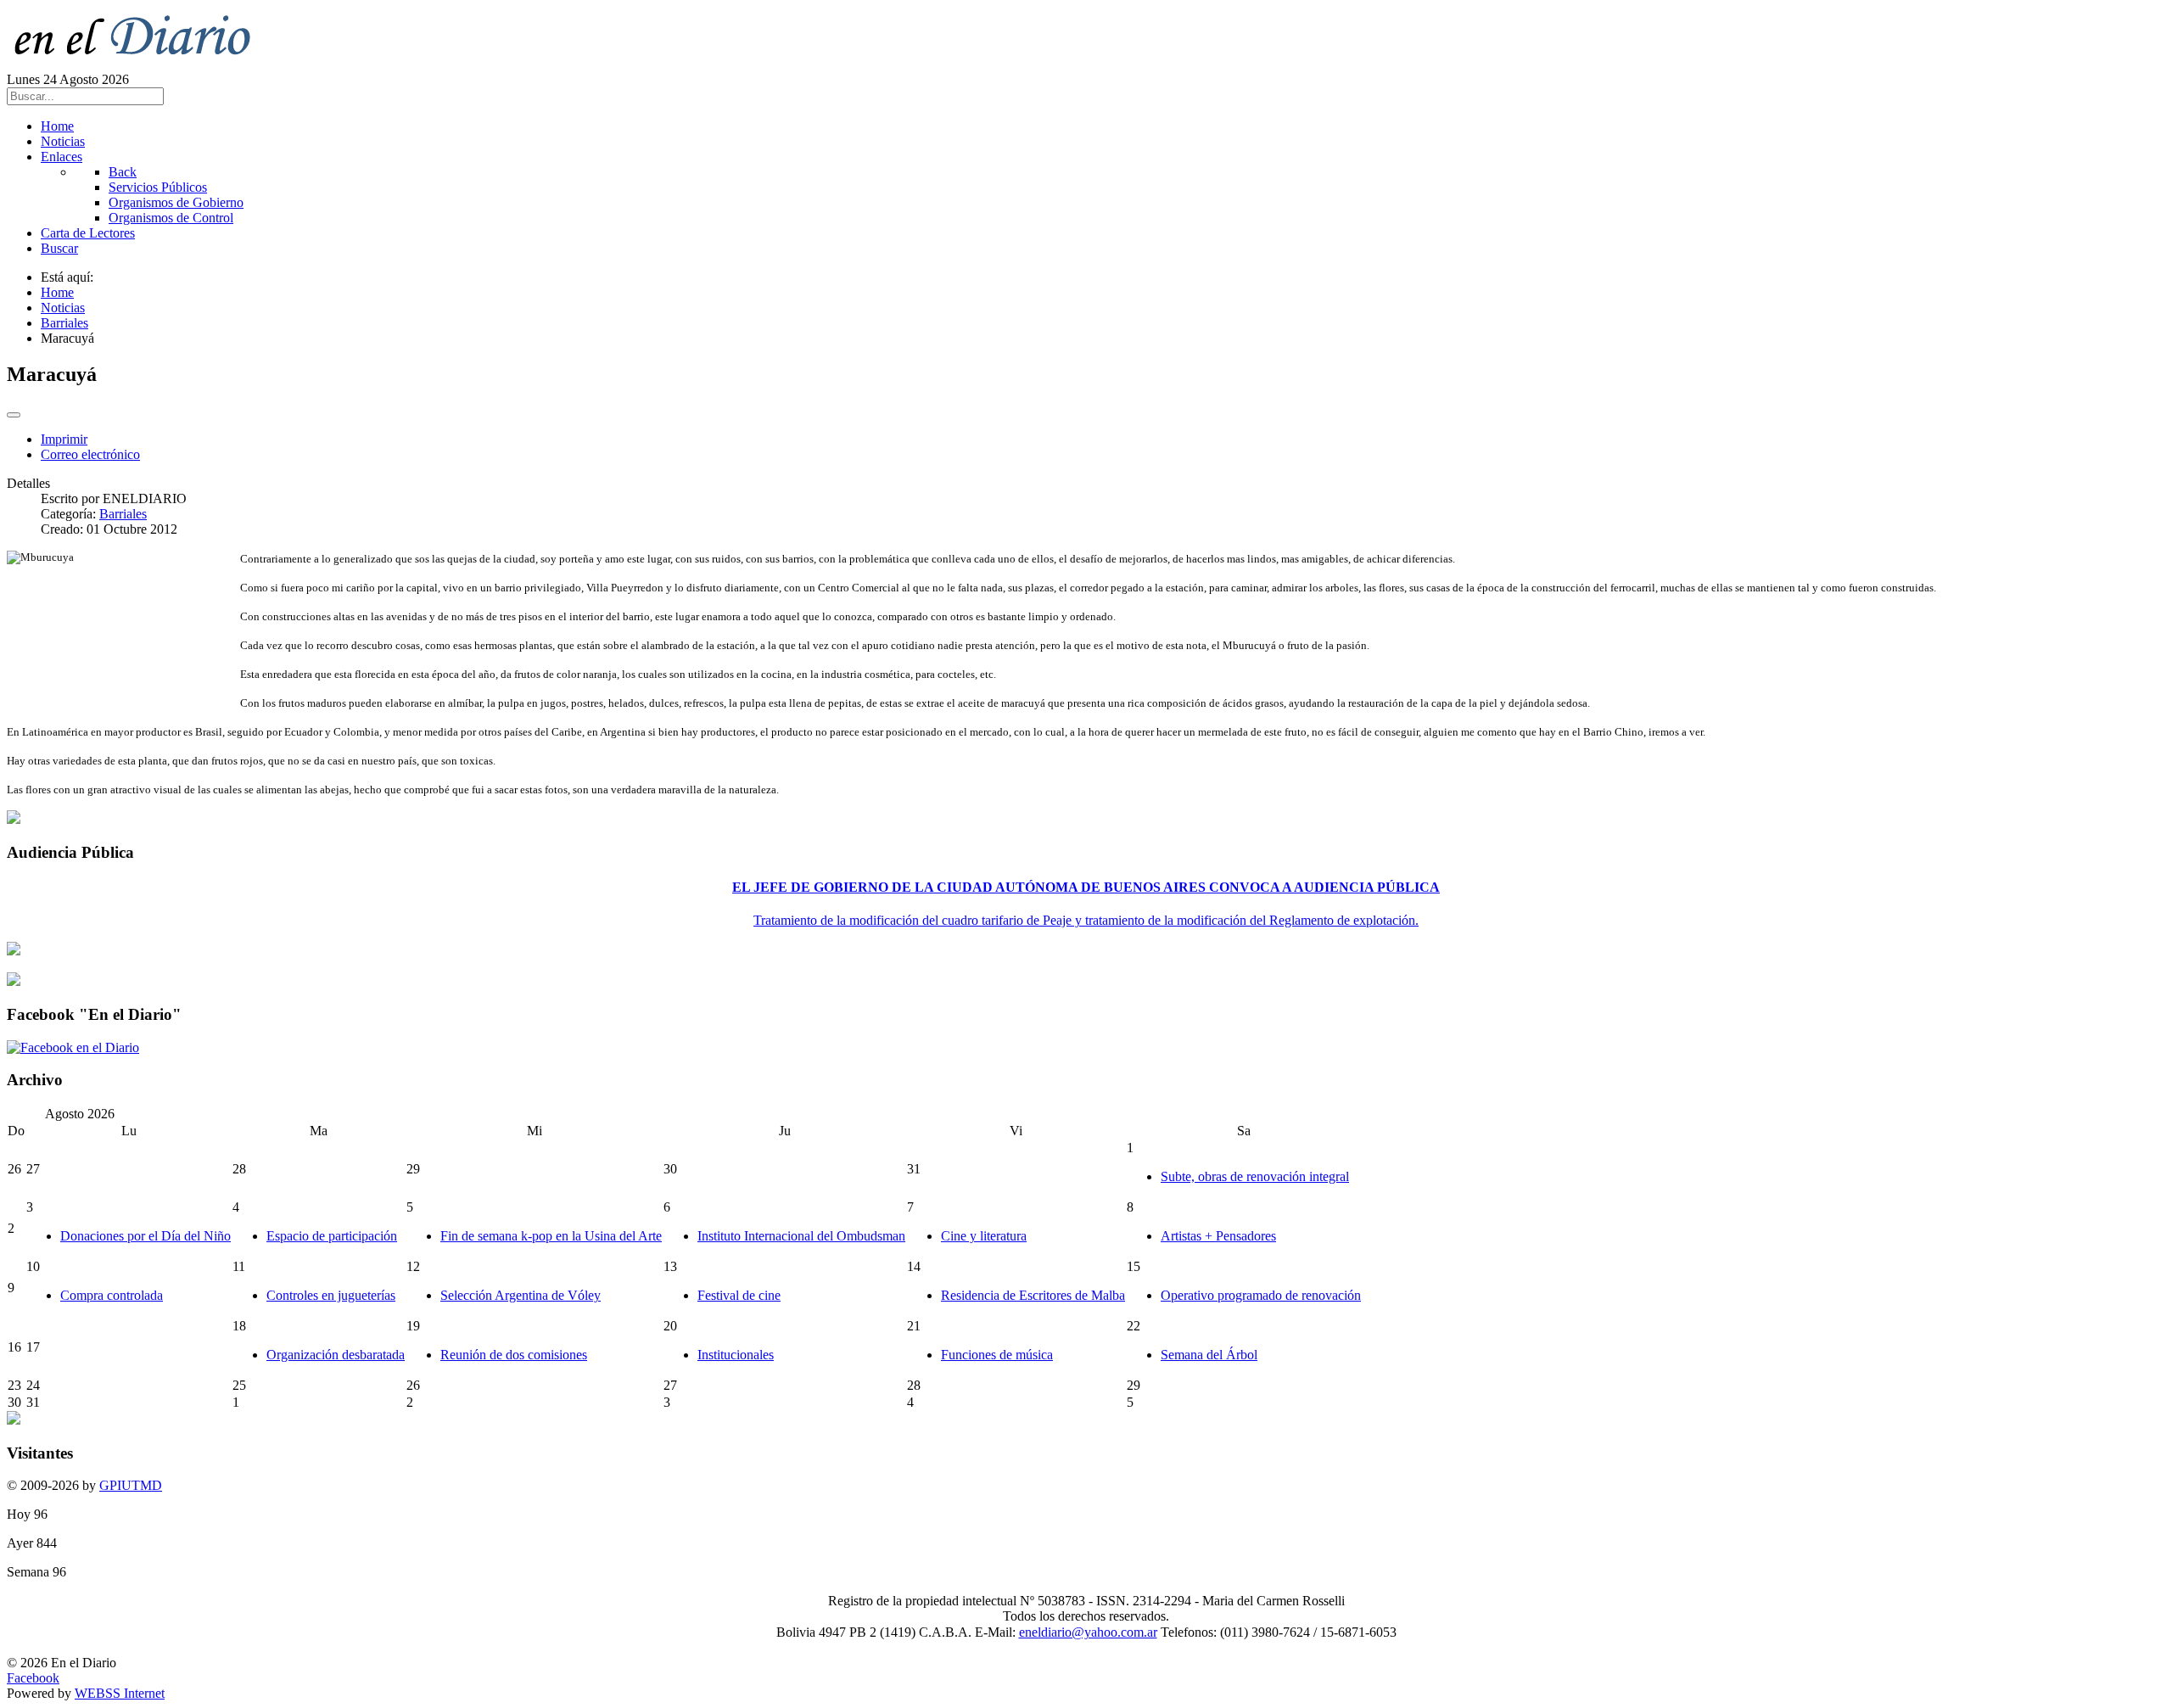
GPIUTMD (131, 1485)
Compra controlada (112, 1295)
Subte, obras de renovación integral (1255, 1176)
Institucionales (736, 1355)
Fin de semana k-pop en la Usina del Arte (551, 1236)
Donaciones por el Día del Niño (146, 1236)
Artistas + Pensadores (1218, 1236)
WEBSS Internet (120, 1693)
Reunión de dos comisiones (514, 1355)
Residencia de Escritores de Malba (1033, 1295)
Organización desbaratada (336, 1355)
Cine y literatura (984, 1236)
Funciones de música (997, 1355)
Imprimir (64, 439)
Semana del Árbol (1209, 1355)
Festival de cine (739, 1295)
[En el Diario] (143, 64)
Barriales (123, 514)
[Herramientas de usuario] (14, 415)
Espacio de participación (332, 1236)
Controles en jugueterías (331, 1295)
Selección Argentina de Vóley (521, 1295)
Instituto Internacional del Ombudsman (801, 1236)
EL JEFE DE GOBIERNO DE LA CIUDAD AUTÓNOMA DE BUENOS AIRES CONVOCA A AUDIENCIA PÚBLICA (1086, 887)
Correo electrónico (90, 454)
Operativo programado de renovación (1261, 1295)
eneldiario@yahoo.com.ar (1088, 1632)
